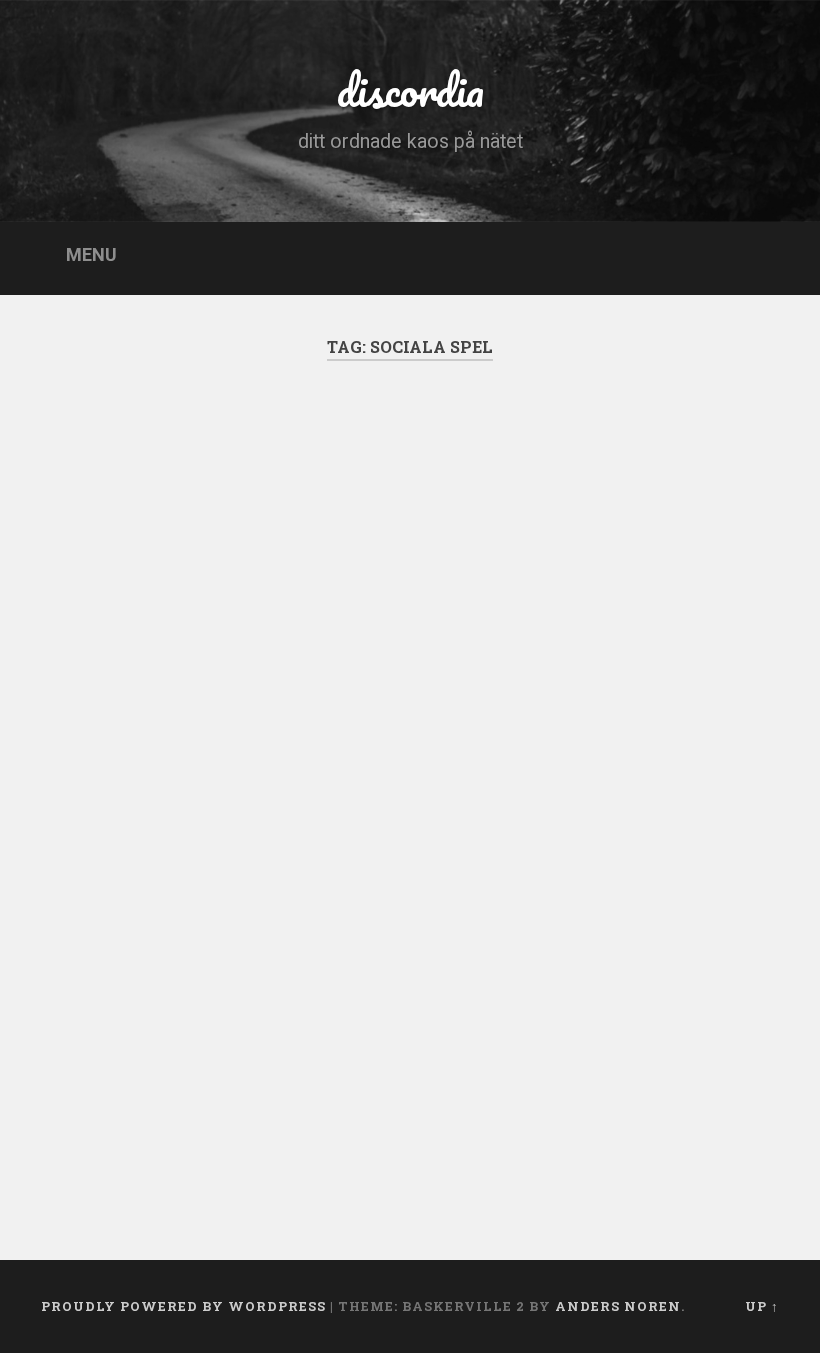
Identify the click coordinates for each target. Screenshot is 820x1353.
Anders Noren (618, 1306)
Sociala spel (141, 501)
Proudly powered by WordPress (183, 1306)
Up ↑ (762, 1306)
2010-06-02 (119, 1150)
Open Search (763, 256)
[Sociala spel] (217, 644)
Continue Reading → (151, 1067)
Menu (91, 255)
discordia (410, 89)
